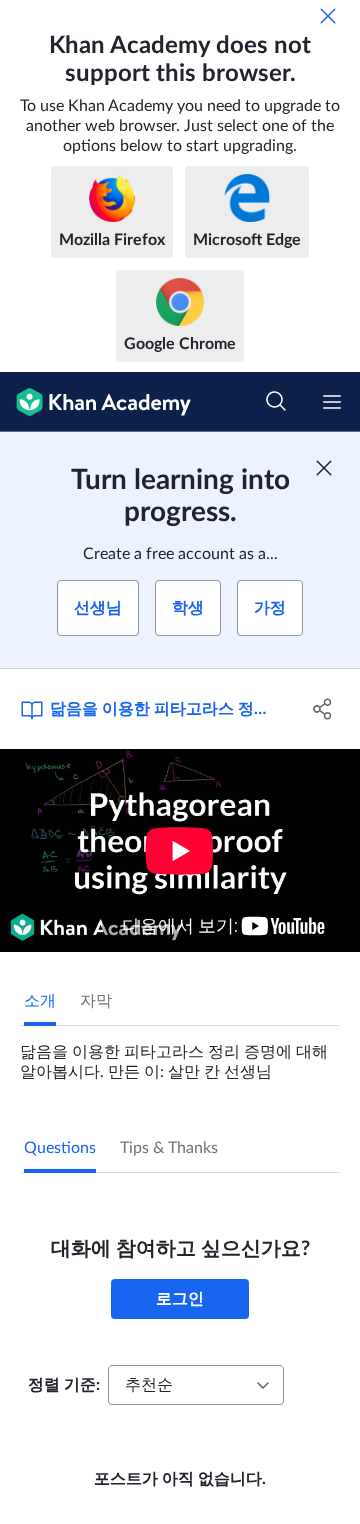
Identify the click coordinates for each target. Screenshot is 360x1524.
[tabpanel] (180, 1054)
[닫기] (328, 16)
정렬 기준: (64, 1385)
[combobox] (196, 1385)
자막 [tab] (96, 1001)
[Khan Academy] (95, 402)
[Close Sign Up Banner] (324, 468)
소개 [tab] (40, 1001)
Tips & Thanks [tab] (169, 1148)
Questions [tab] (60, 1148)
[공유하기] (323, 709)
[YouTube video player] (180, 850)
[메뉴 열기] (332, 402)
